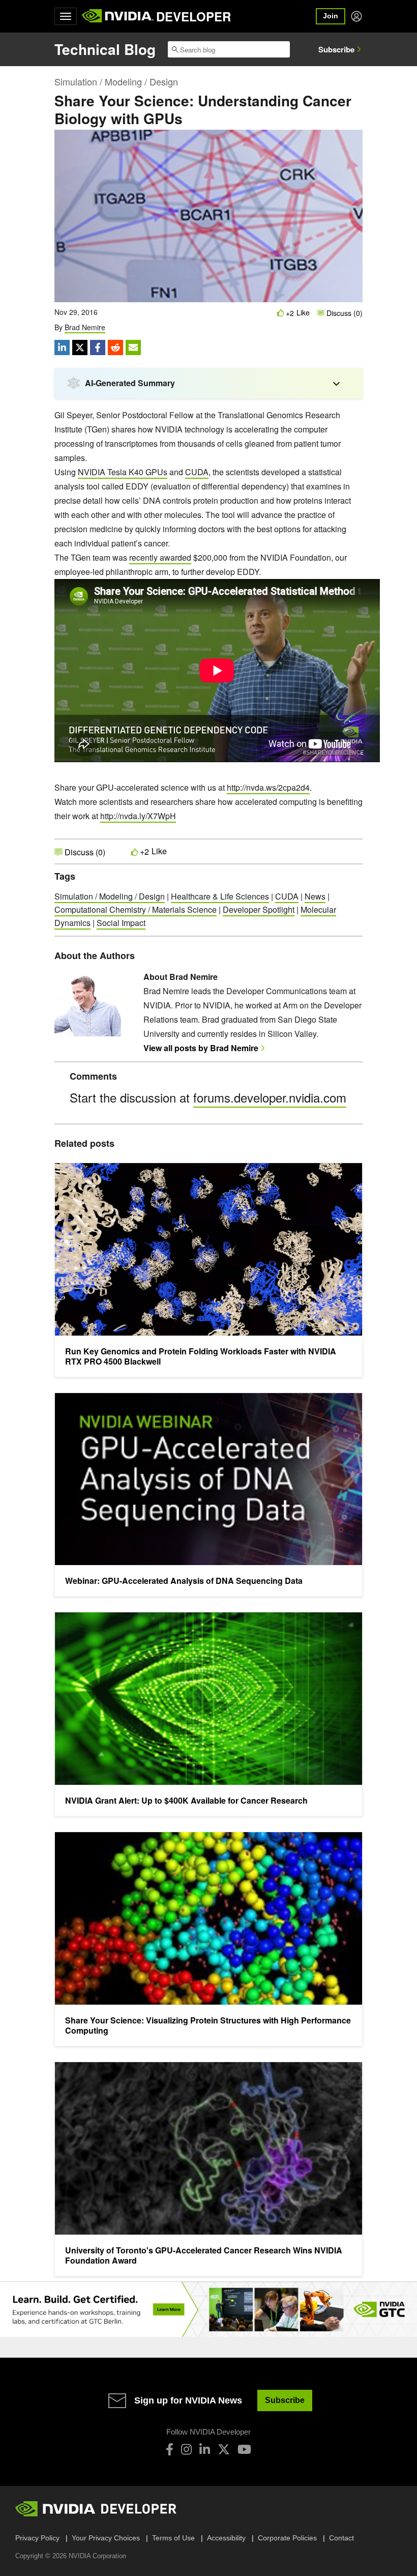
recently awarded (160, 557)
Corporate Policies (287, 2538)
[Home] (118, 16)
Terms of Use (173, 2538)
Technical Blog (105, 49)
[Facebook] (170, 2449)
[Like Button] (281, 313)
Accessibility (226, 2538)
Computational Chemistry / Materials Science (136, 909)
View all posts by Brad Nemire (201, 1048)
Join (331, 16)
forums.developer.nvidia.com (270, 1097)
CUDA (197, 472)
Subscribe (336, 49)
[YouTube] (244, 2449)
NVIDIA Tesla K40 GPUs (123, 472)
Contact (341, 2538)
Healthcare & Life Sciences (220, 896)
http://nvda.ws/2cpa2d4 (268, 787)
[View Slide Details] (208, 2310)
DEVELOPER (193, 16)
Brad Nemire (85, 327)
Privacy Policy (37, 2538)
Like (303, 313)
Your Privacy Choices (106, 2538)
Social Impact (121, 923)
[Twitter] (224, 2449)
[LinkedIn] (205, 2449)
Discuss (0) (344, 313)
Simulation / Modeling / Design (116, 81)
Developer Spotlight (259, 909)
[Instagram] (186, 2449)
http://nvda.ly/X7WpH (138, 816)
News (315, 896)
